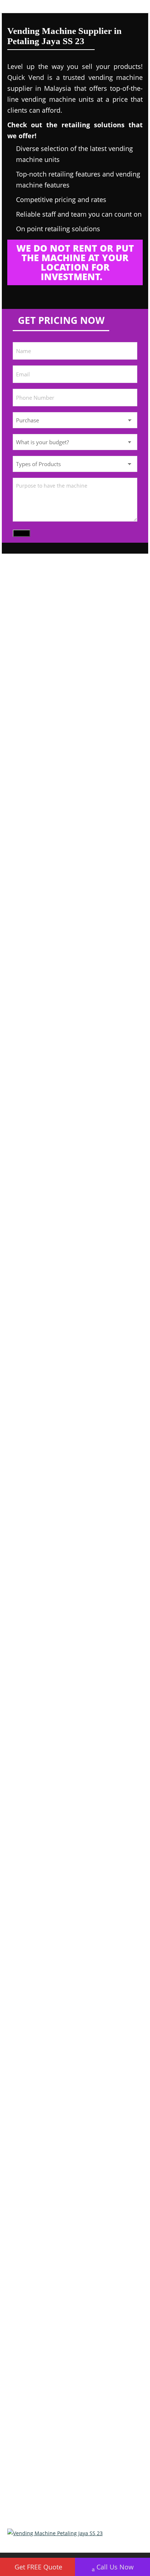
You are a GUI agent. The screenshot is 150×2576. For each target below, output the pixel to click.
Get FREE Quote (38, 2567)
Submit (21, 533)
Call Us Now (115, 2567)
